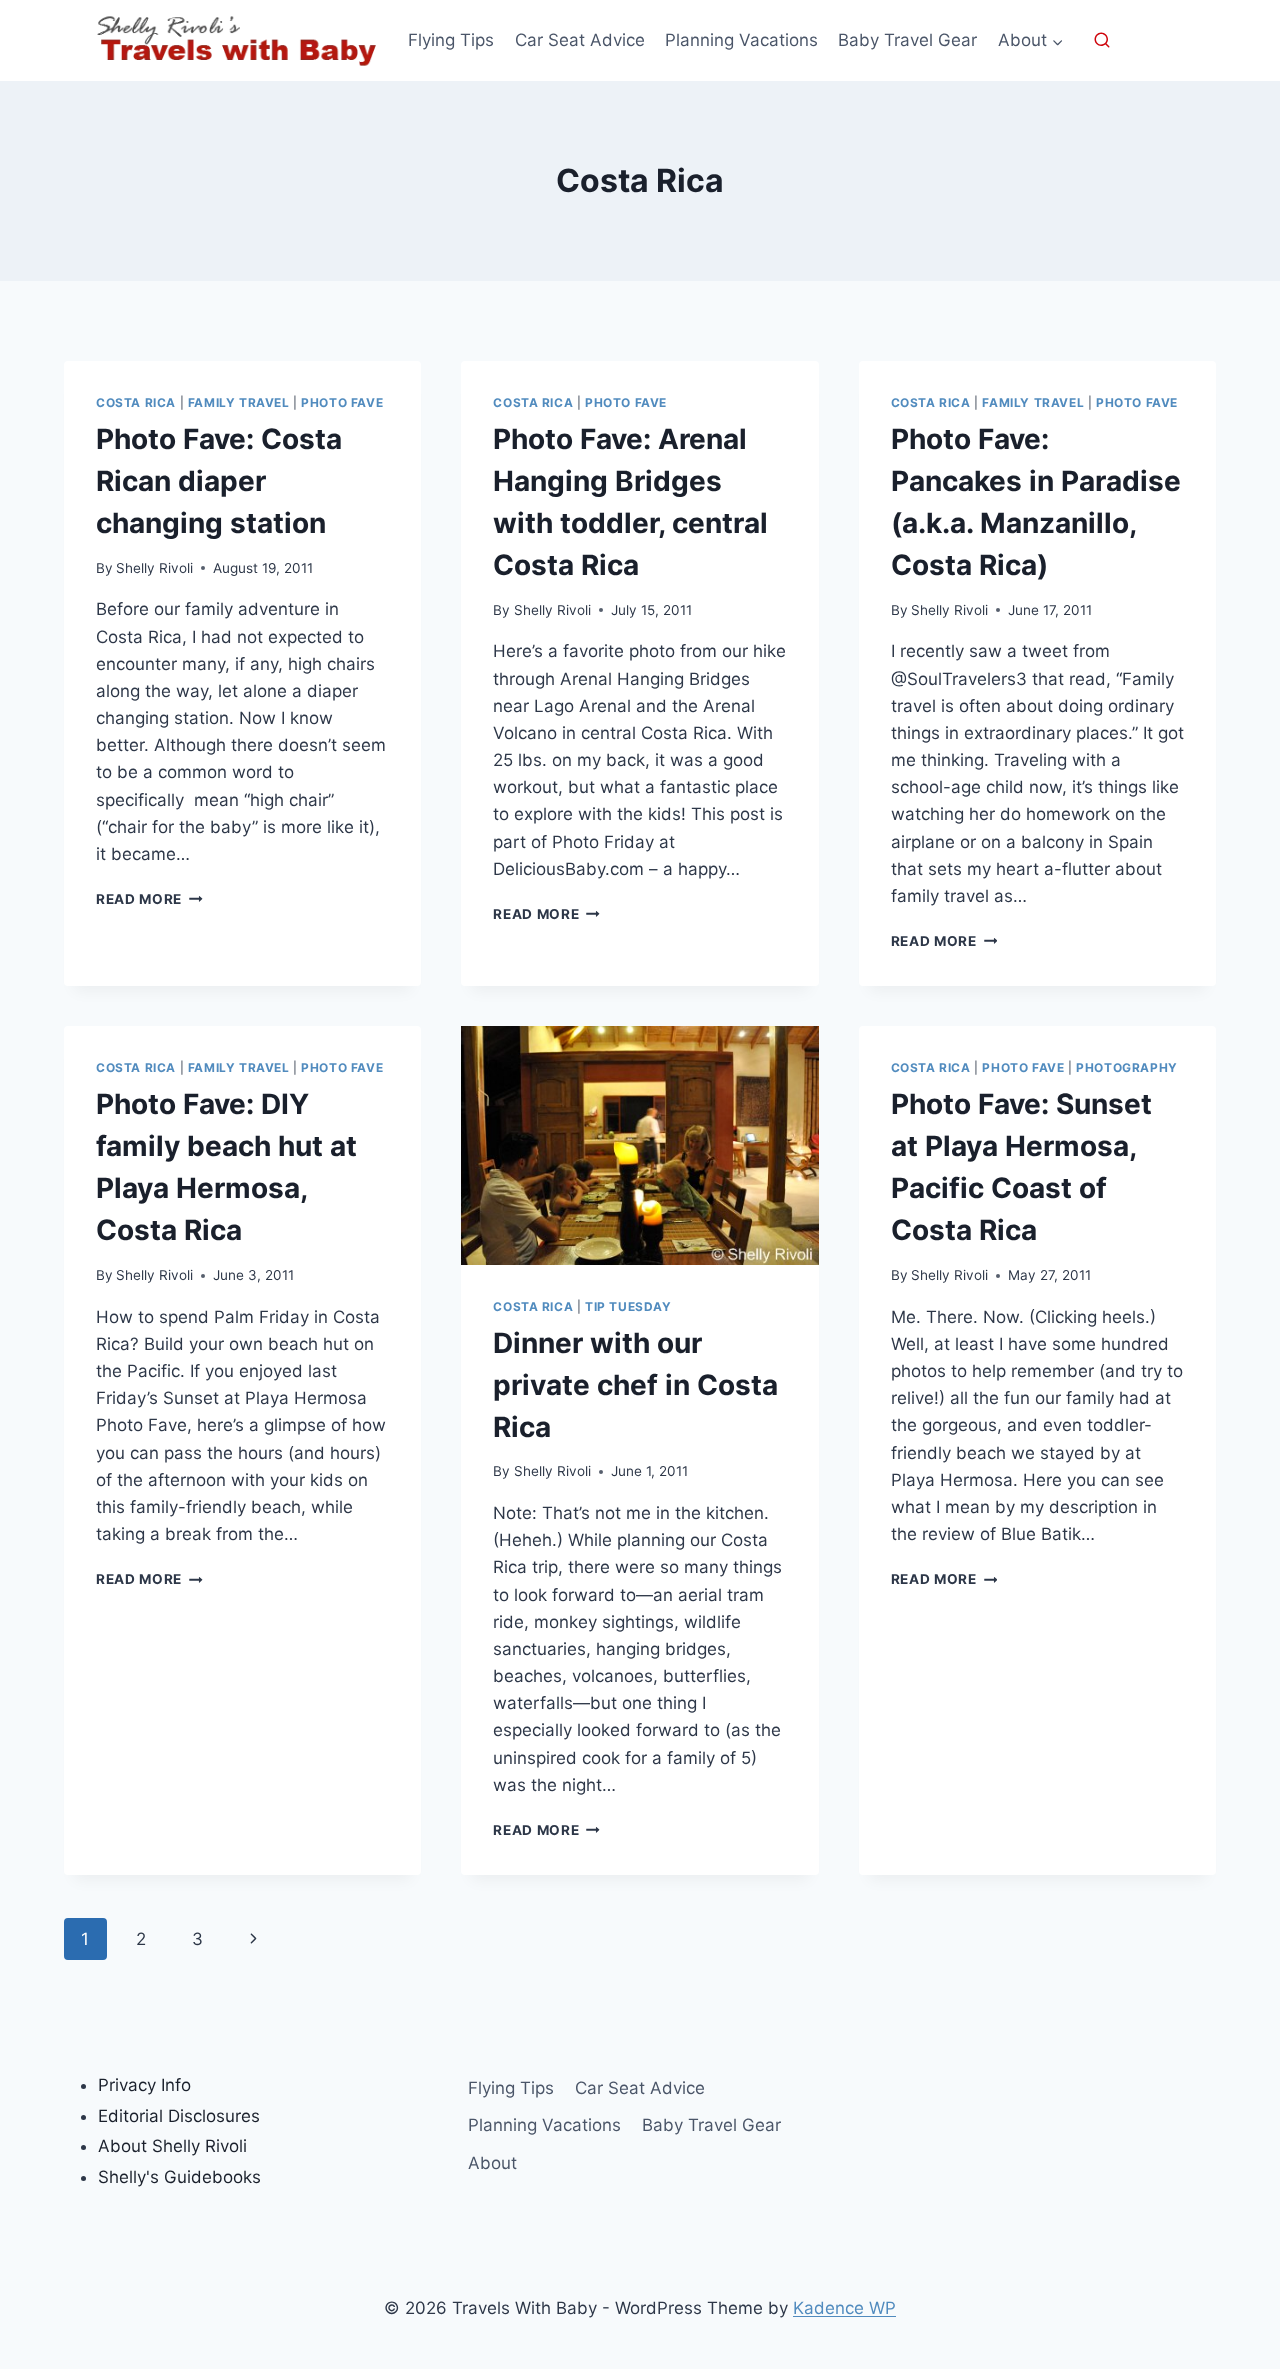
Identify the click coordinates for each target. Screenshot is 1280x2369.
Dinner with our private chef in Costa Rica (635, 1385)
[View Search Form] (1102, 41)
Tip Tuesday (628, 1306)
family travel (239, 402)
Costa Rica (136, 402)
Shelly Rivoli (154, 568)
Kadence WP (844, 2308)
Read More (149, 899)
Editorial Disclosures (179, 2116)
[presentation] (639, 1145)
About (492, 2163)
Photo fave (342, 402)
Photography (1127, 1067)
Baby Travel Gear (907, 40)
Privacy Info (144, 2085)
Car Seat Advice (580, 40)
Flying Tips (451, 40)
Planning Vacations (741, 40)
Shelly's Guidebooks (179, 2177)
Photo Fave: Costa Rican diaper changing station (219, 481)
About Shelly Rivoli (172, 2146)
